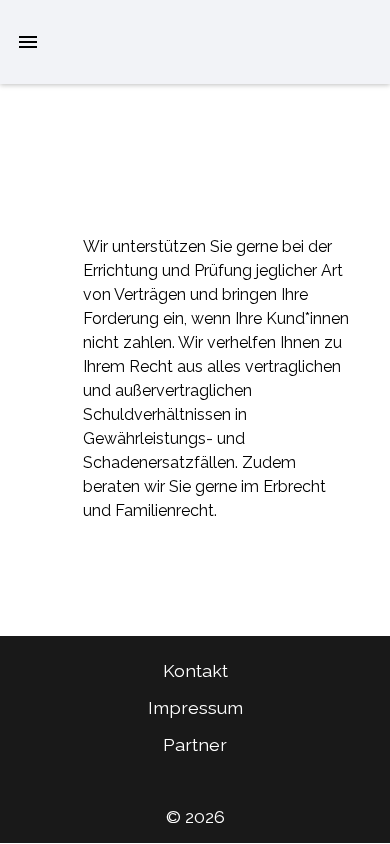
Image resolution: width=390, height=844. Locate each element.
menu (28, 42)
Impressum (195, 707)
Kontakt (195, 670)
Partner (195, 744)
